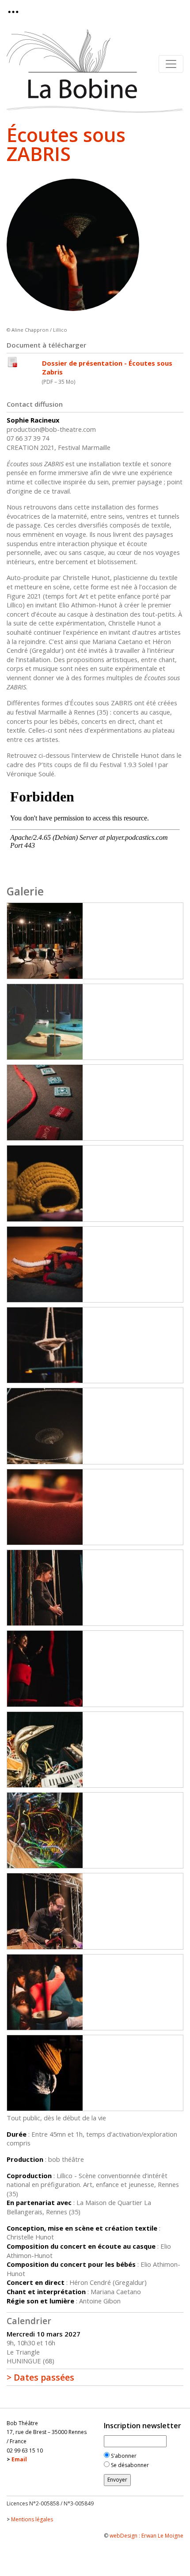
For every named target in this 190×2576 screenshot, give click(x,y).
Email (19, 2459)
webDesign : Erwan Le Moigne (146, 2536)
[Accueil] (72, 64)
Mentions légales (32, 2519)
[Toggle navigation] (16, 12)
